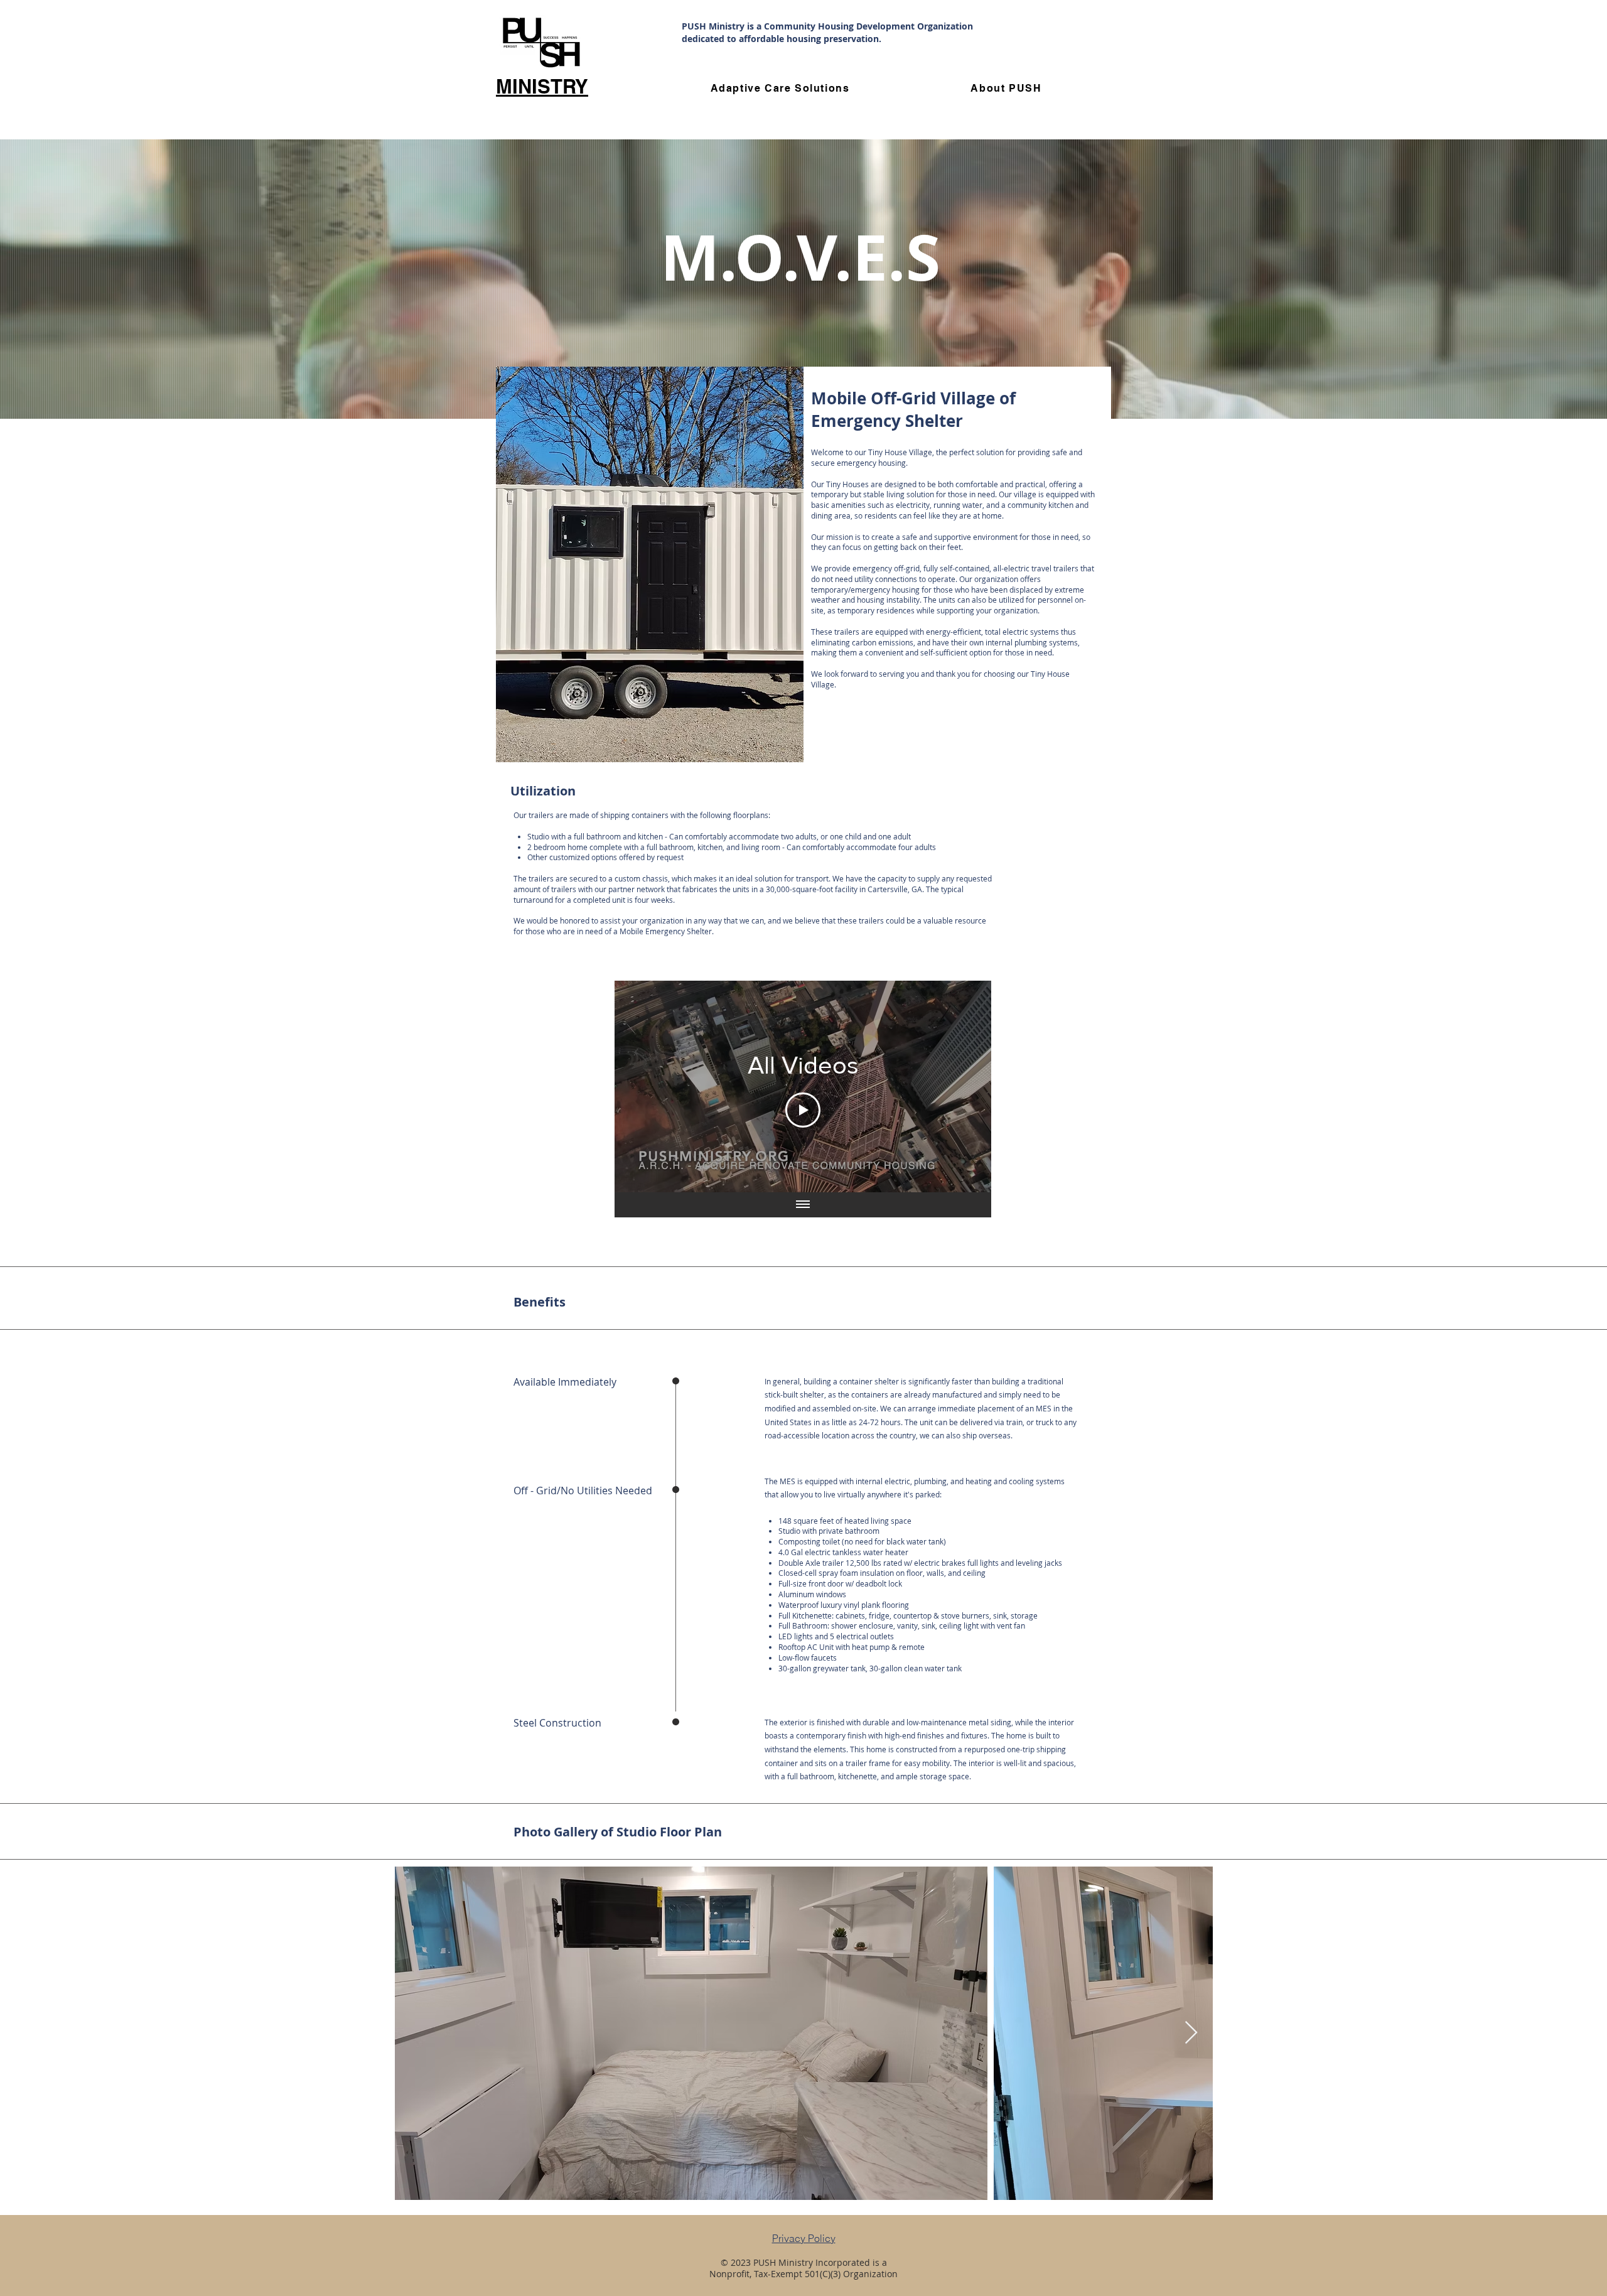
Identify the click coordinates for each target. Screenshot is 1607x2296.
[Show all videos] (803, 1205)
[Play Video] (803, 1110)
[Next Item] (1191, 2033)
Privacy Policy (804, 2238)
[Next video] (965, 1087)
